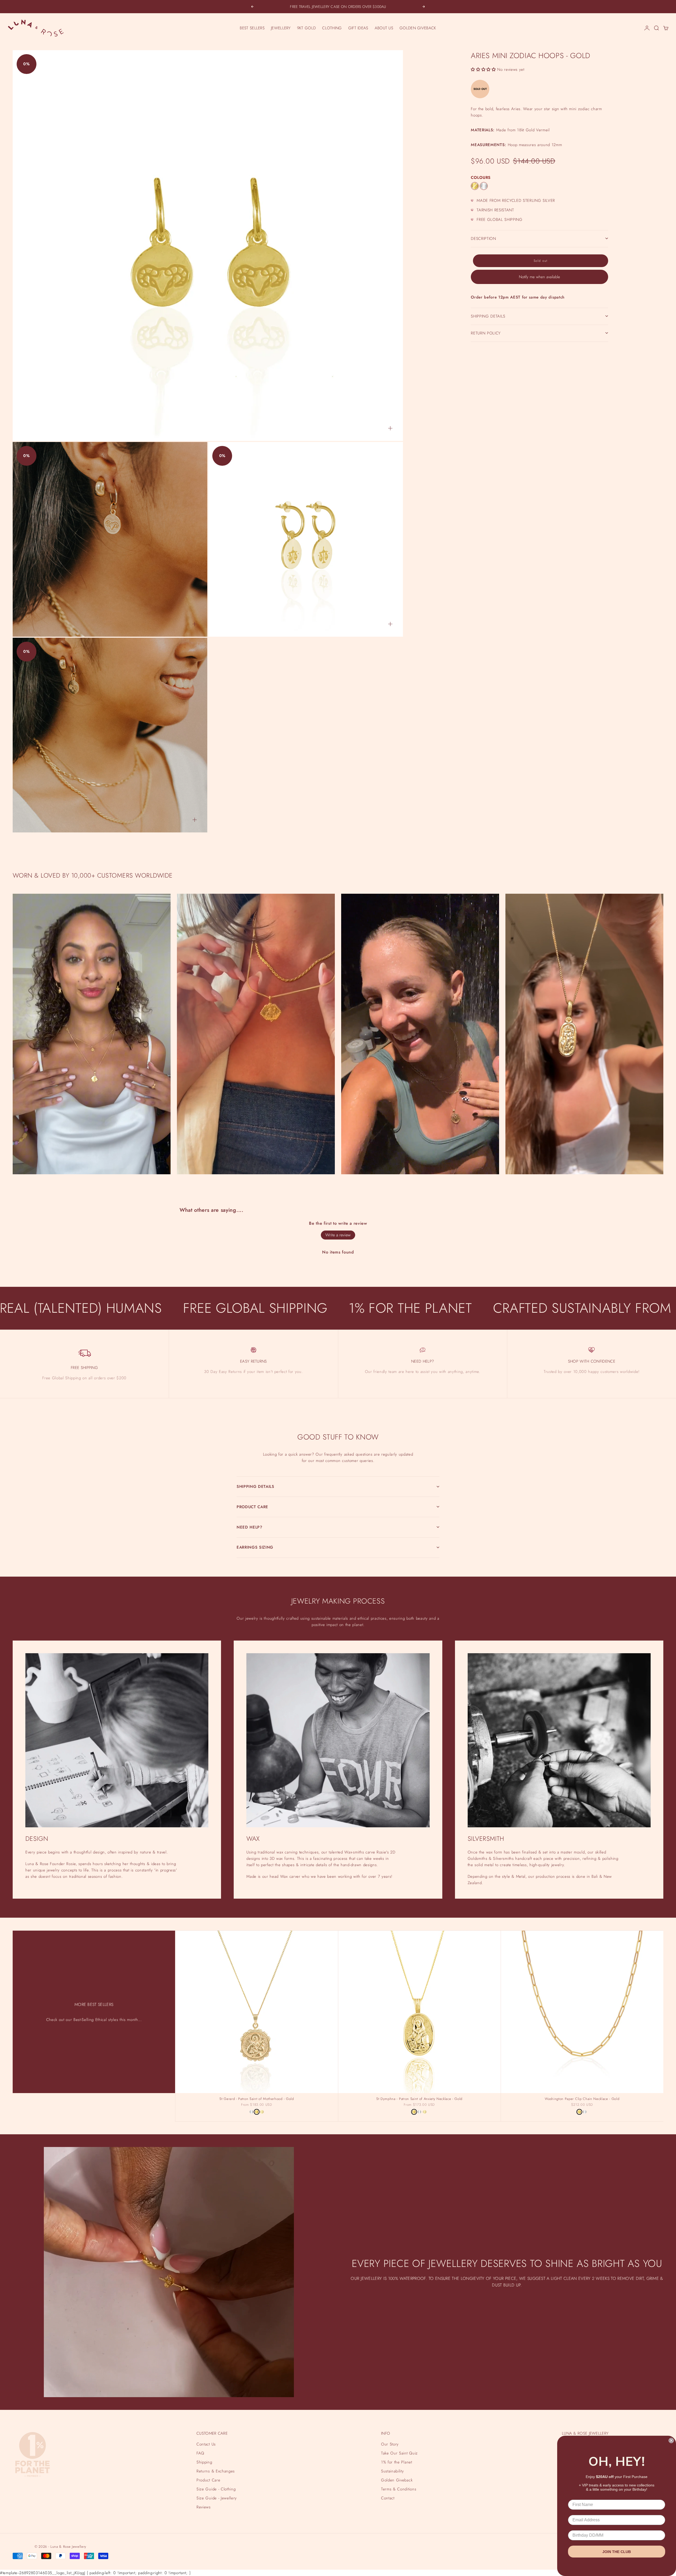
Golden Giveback (397, 2480)
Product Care (208, 2480)
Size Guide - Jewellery (217, 2498)
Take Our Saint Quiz (399, 2453)
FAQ (200, 2453)
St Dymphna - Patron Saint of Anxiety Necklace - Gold (419, 2099)
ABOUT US (384, 28)
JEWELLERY (281, 28)
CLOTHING (332, 28)
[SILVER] (484, 186)
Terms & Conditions (399, 2489)
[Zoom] (390, 428)
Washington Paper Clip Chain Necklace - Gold (582, 2099)
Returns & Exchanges (216, 2471)
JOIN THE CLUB (617, 2552)
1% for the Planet (396, 2462)
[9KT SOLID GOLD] (262, 2112)
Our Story (390, 2444)
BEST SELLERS (252, 28)
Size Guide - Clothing (216, 2489)
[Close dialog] (671, 2440)
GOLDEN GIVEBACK (418, 28)
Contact (388, 2498)
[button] (483, 69)
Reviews (204, 2507)
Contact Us (206, 2444)
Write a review (338, 1235)
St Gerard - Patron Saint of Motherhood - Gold (257, 2099)
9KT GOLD (306, 28)
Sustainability (392, 2471)
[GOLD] (475, 186)
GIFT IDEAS (358, 28)
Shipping (204, 2462)
